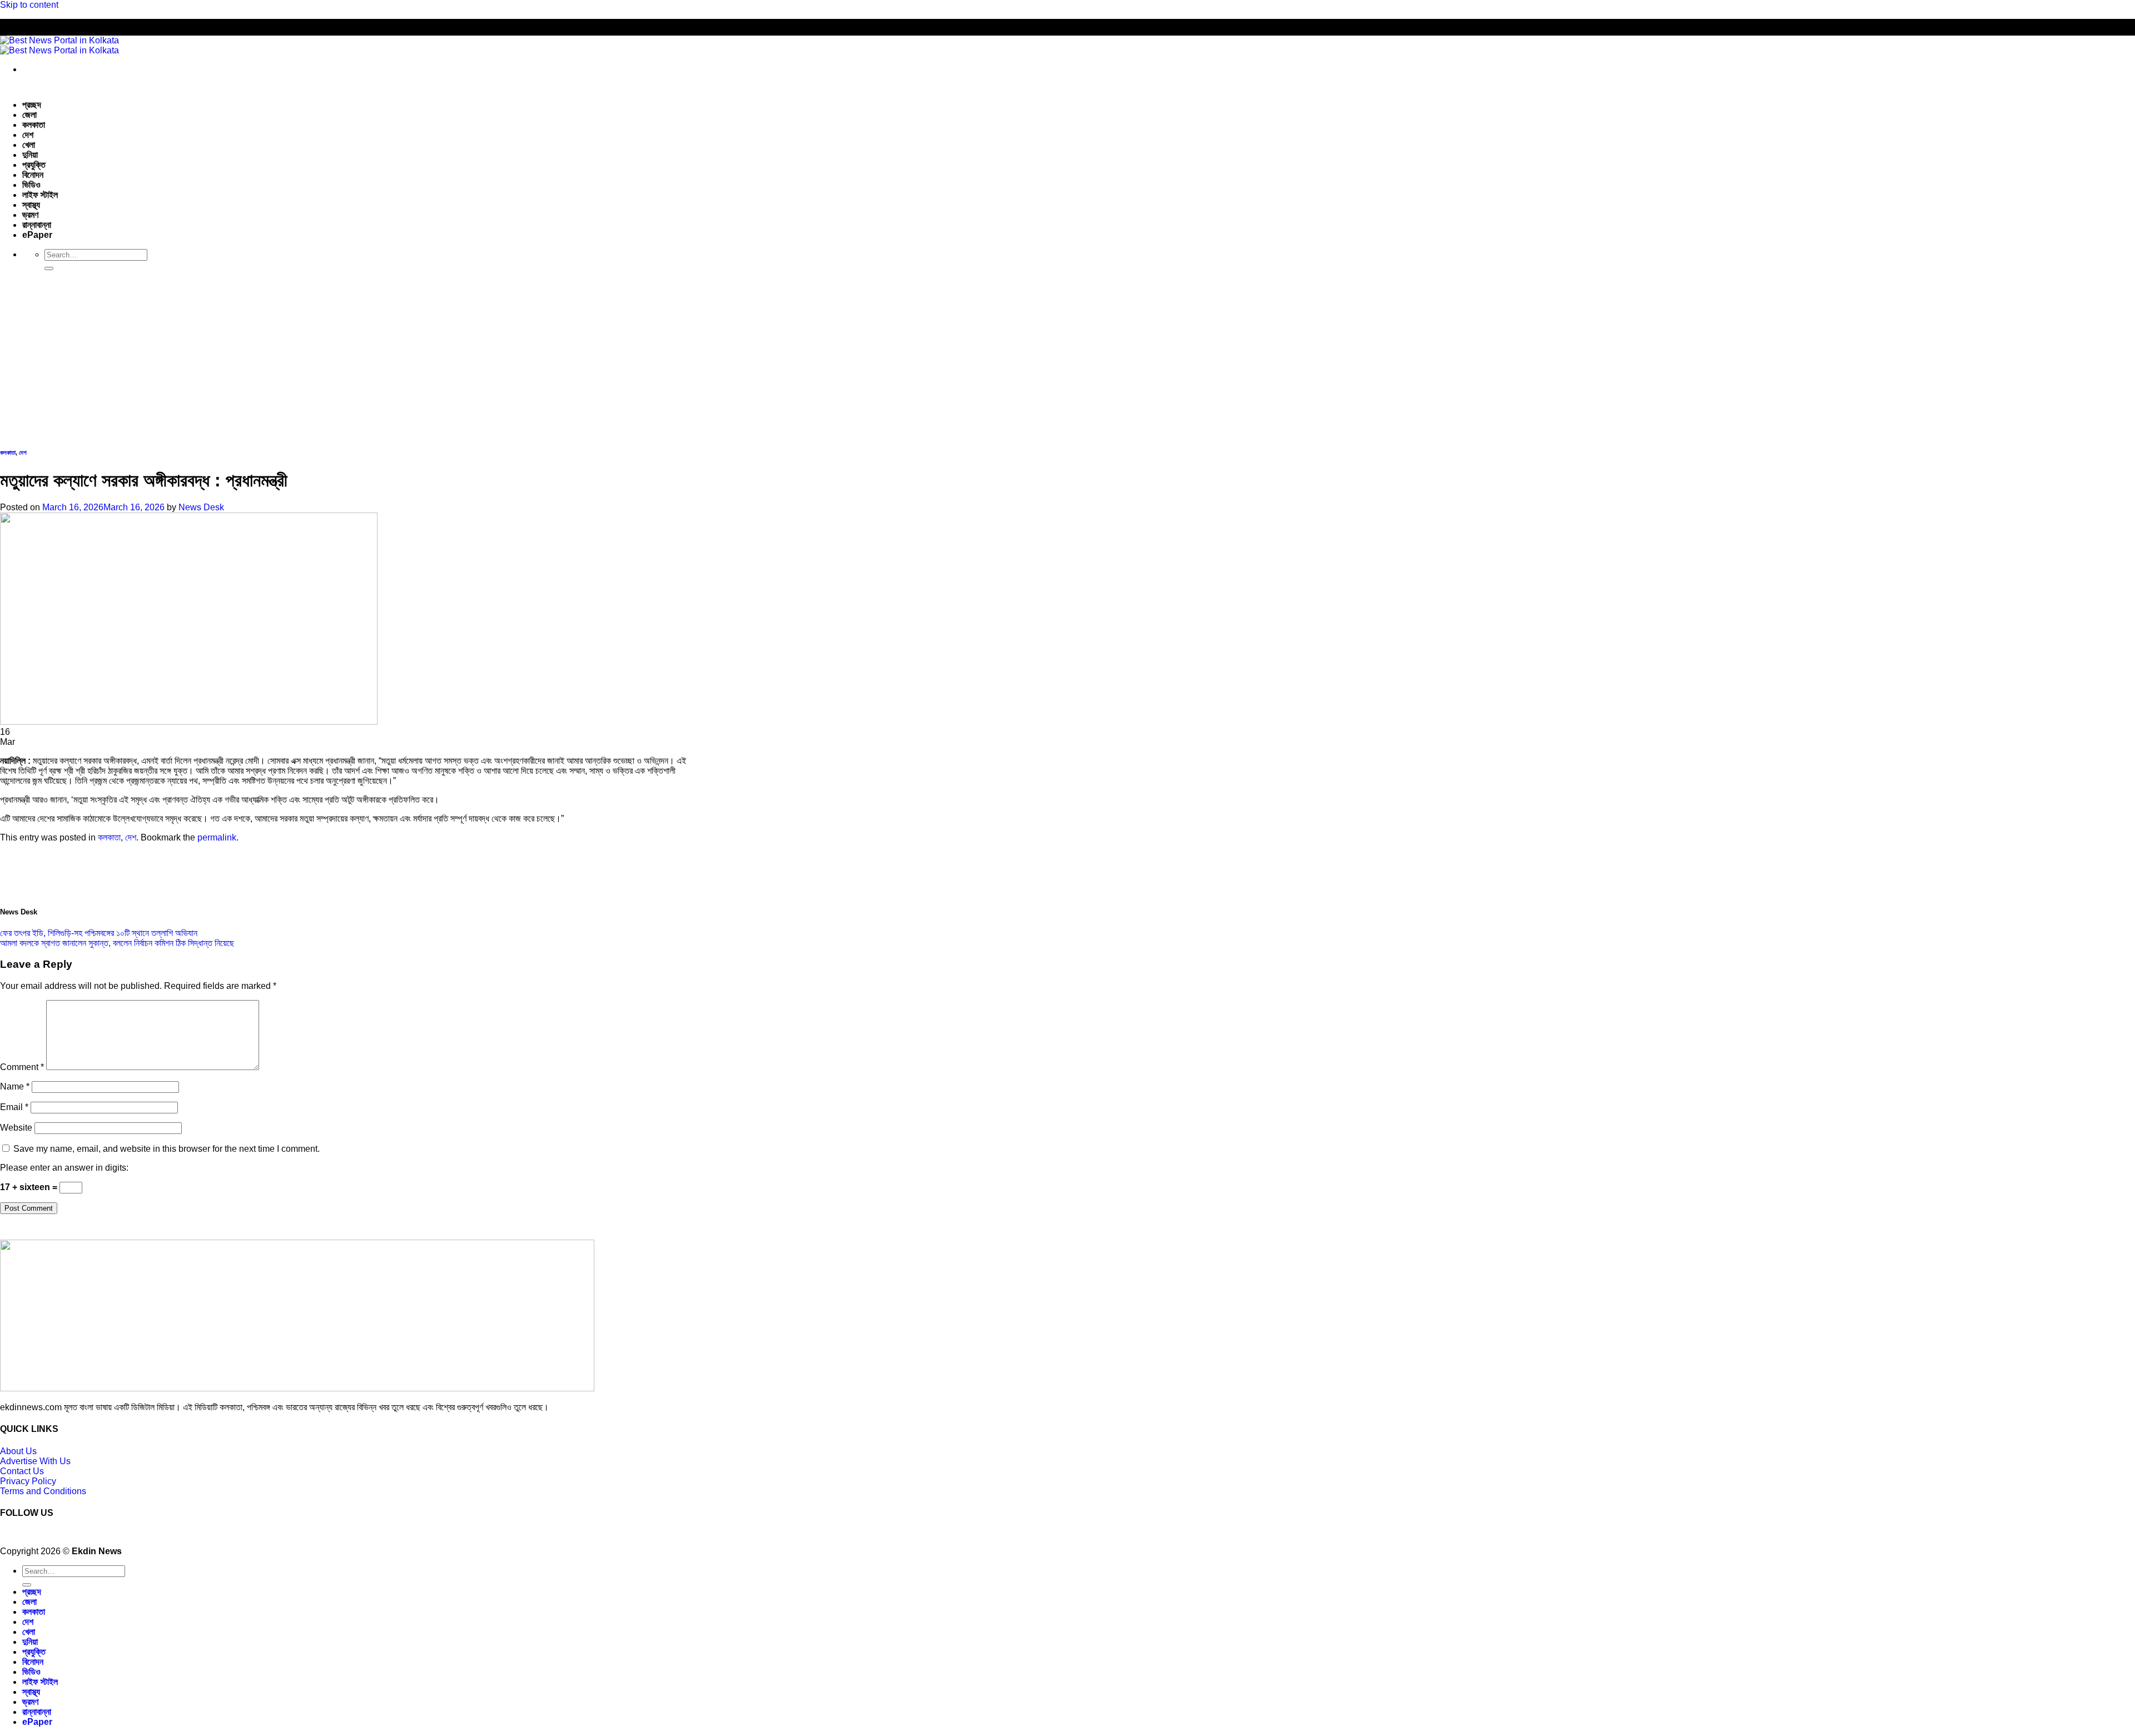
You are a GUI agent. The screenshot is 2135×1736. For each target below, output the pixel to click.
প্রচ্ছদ (32, 105)
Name (15, 1086)
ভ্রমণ (30, 215)
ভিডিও (31, 185)
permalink (217, 837)
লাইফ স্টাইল (40, 195)
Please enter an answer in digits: (64, 1168)
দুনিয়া (30, 155)
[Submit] (49, 268)
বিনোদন (33, 175)
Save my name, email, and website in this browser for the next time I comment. (167, 1149)
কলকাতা (34, 125)
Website (16, 1128)
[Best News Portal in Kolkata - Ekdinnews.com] (59, 45)
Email (14, 1107)
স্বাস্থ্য (31, 205)
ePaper (37, 235)
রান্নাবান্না (37, 225)
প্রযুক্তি (34, 165)
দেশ (28, 135)
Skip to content (29, 5)
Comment (22, 1067)
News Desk (201, 507)
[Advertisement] (1067, 357)
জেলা (29, 115)
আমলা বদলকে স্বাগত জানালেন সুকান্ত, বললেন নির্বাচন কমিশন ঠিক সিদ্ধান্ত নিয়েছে (117, 943)
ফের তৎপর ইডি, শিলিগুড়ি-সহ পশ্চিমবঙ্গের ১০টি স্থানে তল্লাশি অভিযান (99, 933)
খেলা (29, 145)
